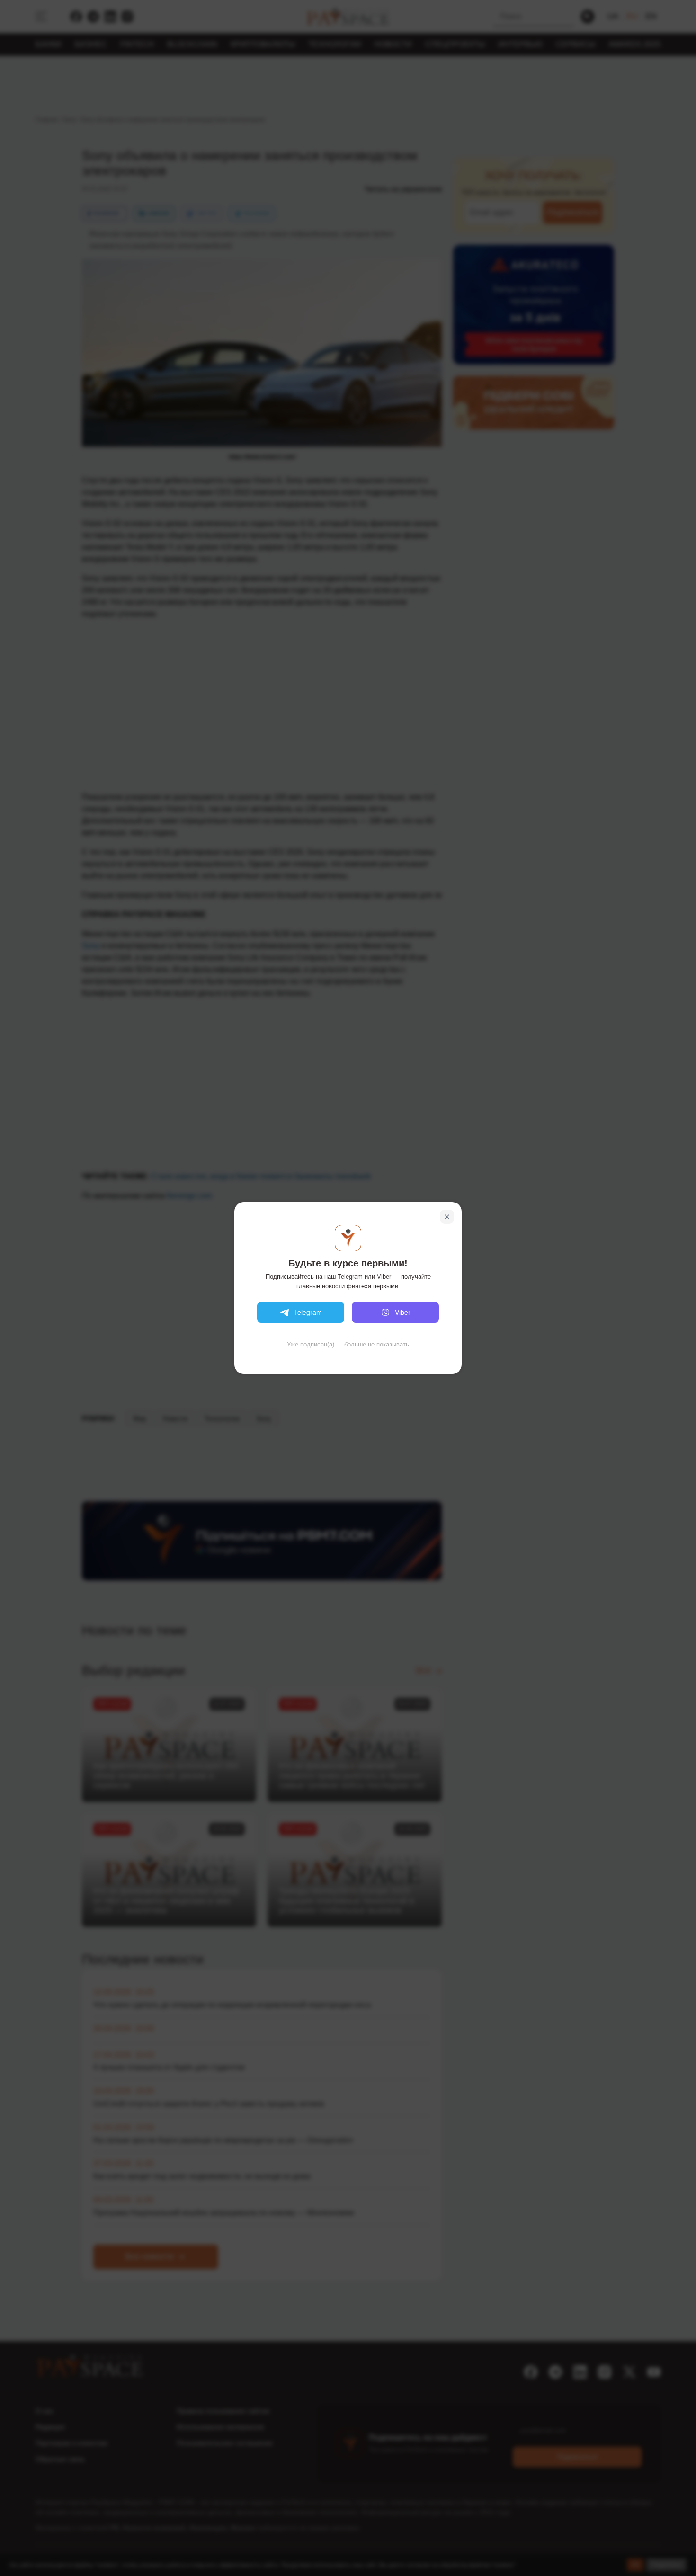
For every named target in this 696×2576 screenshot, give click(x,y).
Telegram (308, 1312)
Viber (403, 1312)
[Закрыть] (447, 1217)
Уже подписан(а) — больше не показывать (348, 1344)
